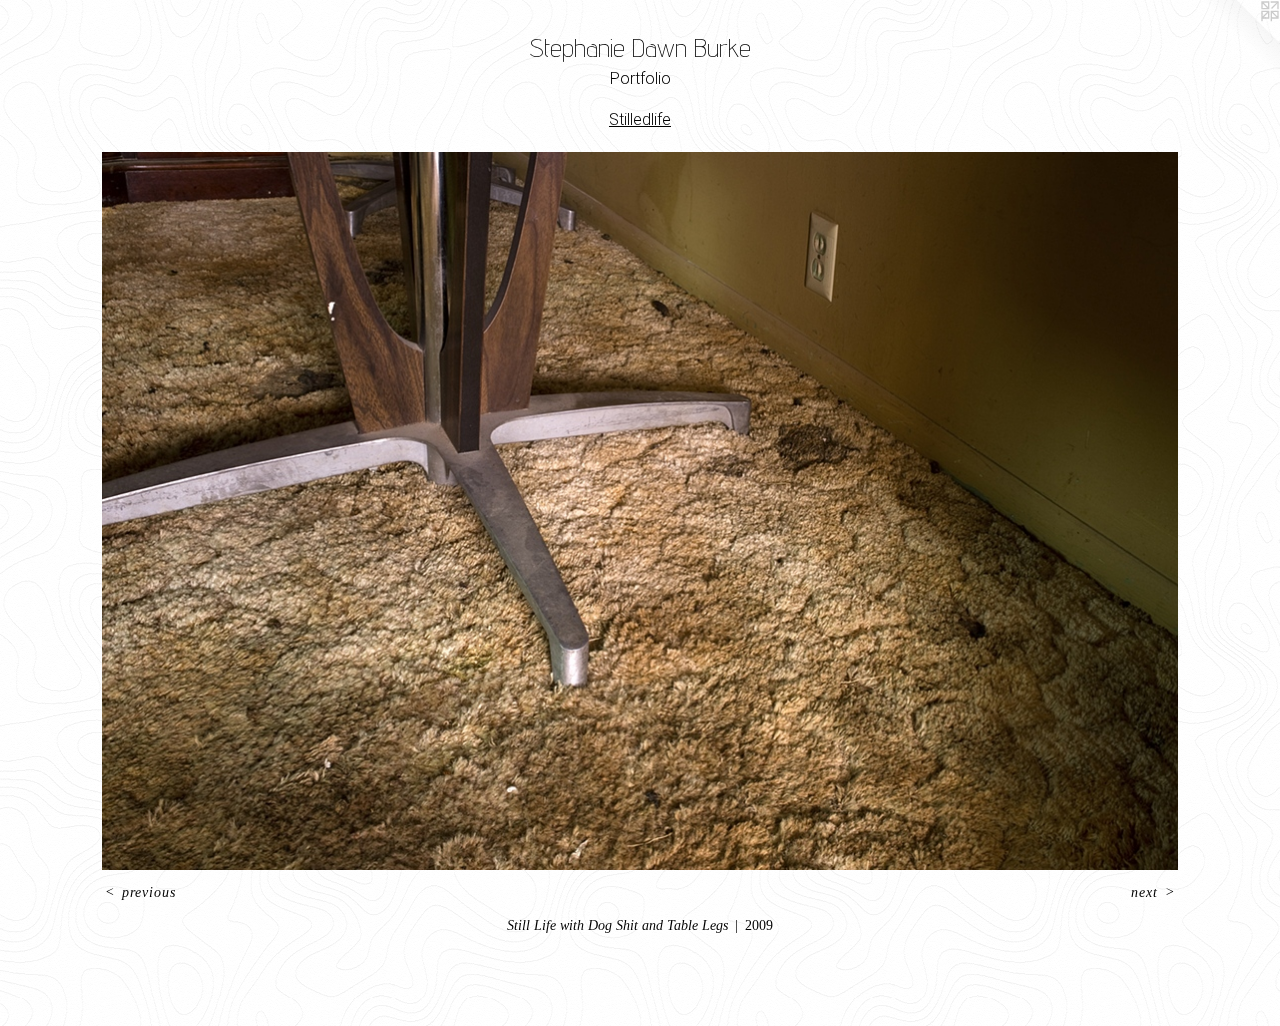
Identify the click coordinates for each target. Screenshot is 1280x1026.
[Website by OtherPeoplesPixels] (1240, 40)
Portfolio (640, 78)
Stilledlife (640, 119)
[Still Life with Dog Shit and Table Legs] (640, 511)
